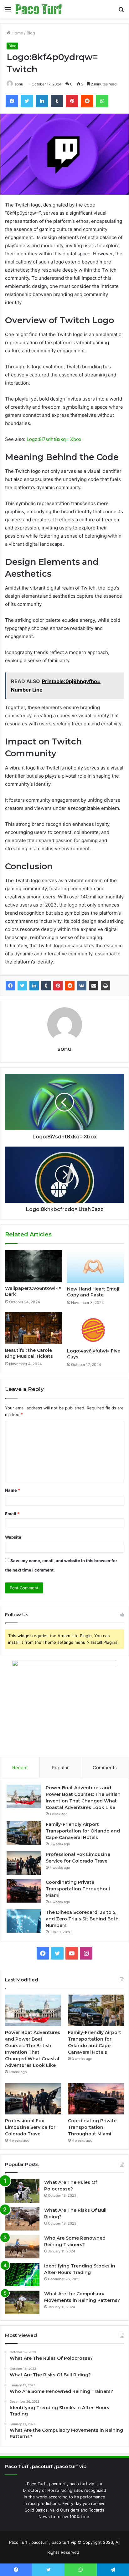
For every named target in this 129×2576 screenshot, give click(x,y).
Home (17, 33)
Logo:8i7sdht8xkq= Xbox (54, 439)
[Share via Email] (94, 986)
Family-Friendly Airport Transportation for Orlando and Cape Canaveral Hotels (83, 1831)
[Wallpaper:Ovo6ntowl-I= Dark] (34, 1266)
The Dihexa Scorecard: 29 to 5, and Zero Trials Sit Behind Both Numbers (82, 1919)
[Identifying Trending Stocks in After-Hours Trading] (22, 2274)
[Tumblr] (46, 986)
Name (13, 1490)
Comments (105, 1768)
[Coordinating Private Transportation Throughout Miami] (24, 1891)
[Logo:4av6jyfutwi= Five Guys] (95, 1329)
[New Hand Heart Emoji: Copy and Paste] (95, 1267)
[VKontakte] (82, 986)
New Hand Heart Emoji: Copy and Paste (94, 1292)
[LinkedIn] (34, 986)
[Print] (106, 986)
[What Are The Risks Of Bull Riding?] (22, 2219)
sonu (19, 84)
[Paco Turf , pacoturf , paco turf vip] (39, 9)
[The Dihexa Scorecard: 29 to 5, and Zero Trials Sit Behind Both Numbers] (24, 1921)
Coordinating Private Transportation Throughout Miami (78, 1889)
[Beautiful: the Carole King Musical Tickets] (34, 1328)
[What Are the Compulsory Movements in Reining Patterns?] (22, 2302)
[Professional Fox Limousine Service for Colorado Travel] (24, 1863)
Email (12, 1514)
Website (13, 1537)
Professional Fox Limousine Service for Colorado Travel (30, 2127)
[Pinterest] (58, 986)
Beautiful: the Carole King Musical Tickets (29, 1353)
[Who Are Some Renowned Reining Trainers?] (22, 2247)
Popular (60, 1768)
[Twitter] (22, 986)
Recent (20, 1768)
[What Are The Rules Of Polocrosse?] (22, 2191)
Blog (31, 33)
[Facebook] (10, 986)
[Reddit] (70, 986)
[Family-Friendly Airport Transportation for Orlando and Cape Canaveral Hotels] (24, 1833)
